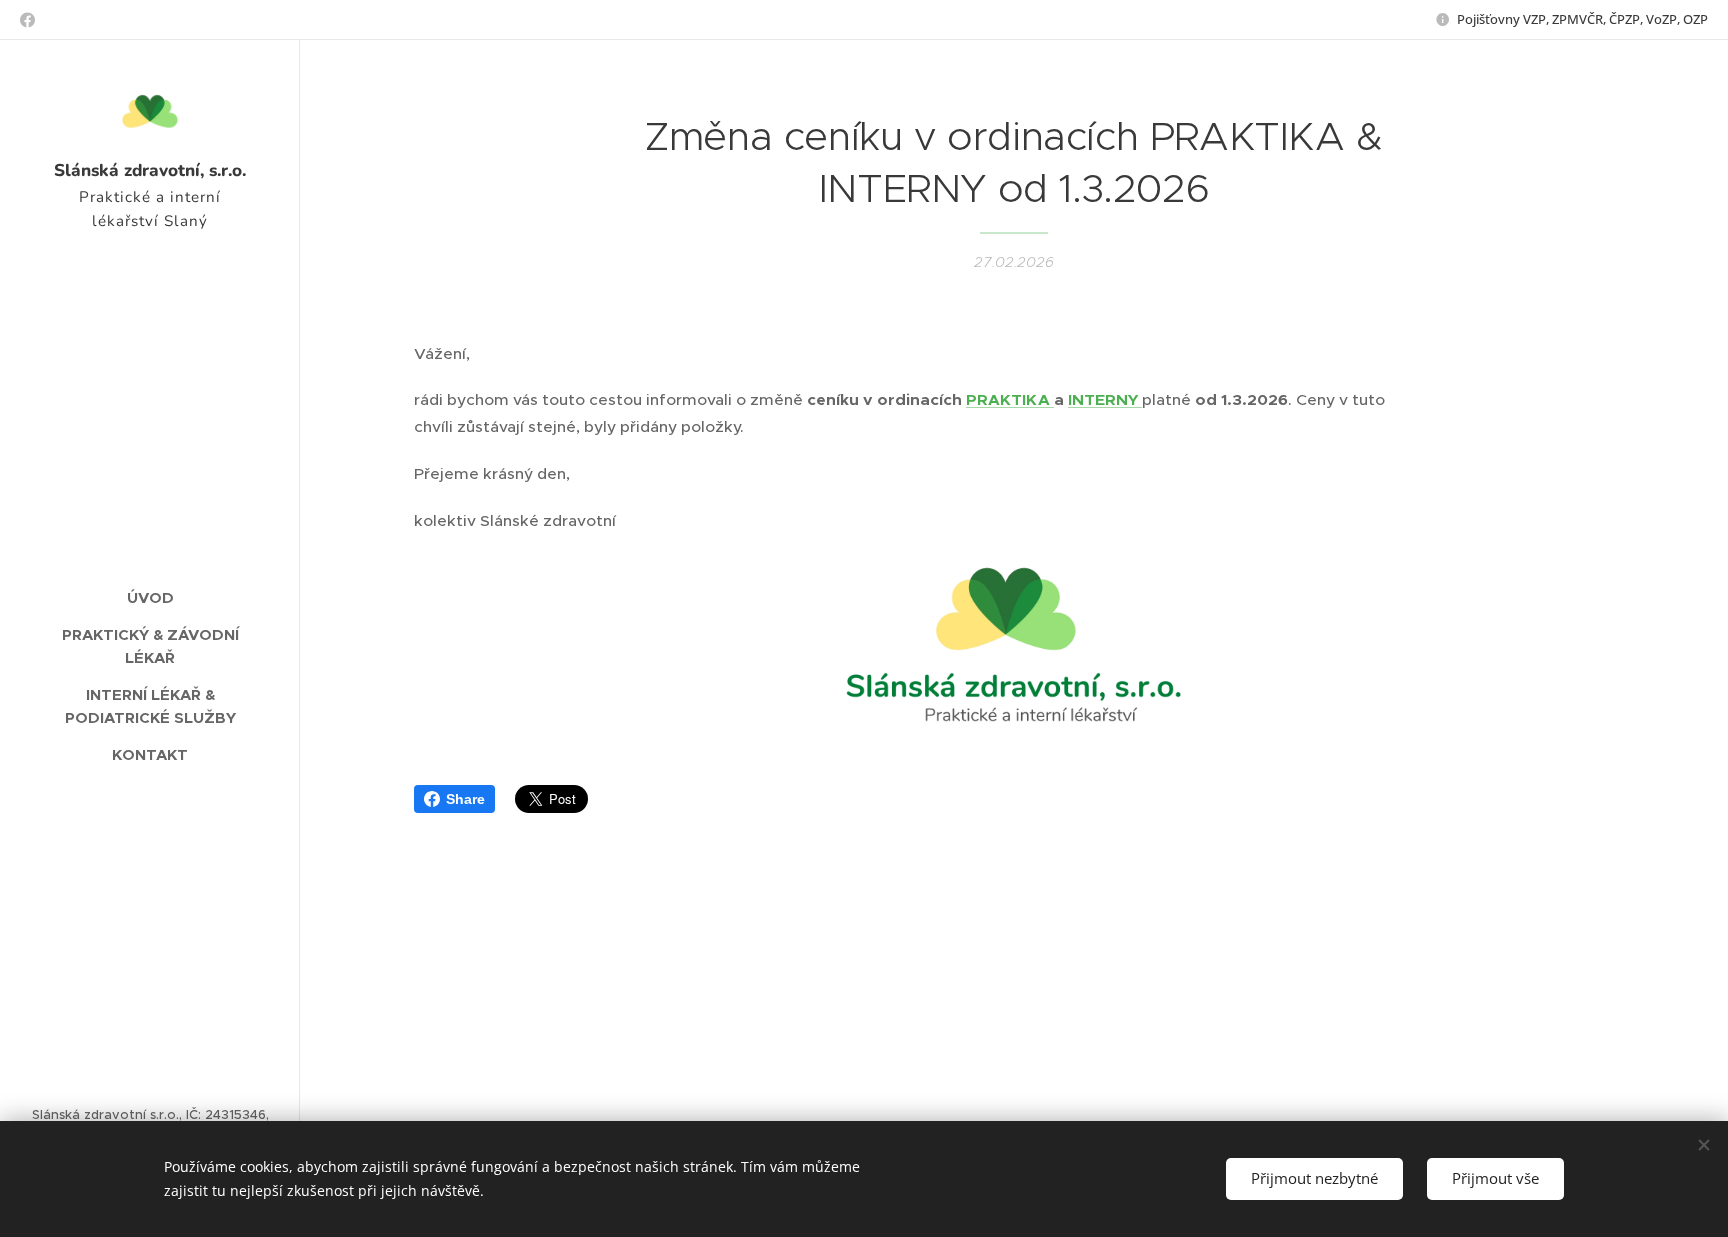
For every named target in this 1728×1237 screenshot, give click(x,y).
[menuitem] (150, 597)
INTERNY (1105, 400)
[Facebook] (27, 20)
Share (465, 799)
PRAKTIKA (1010, 400)
